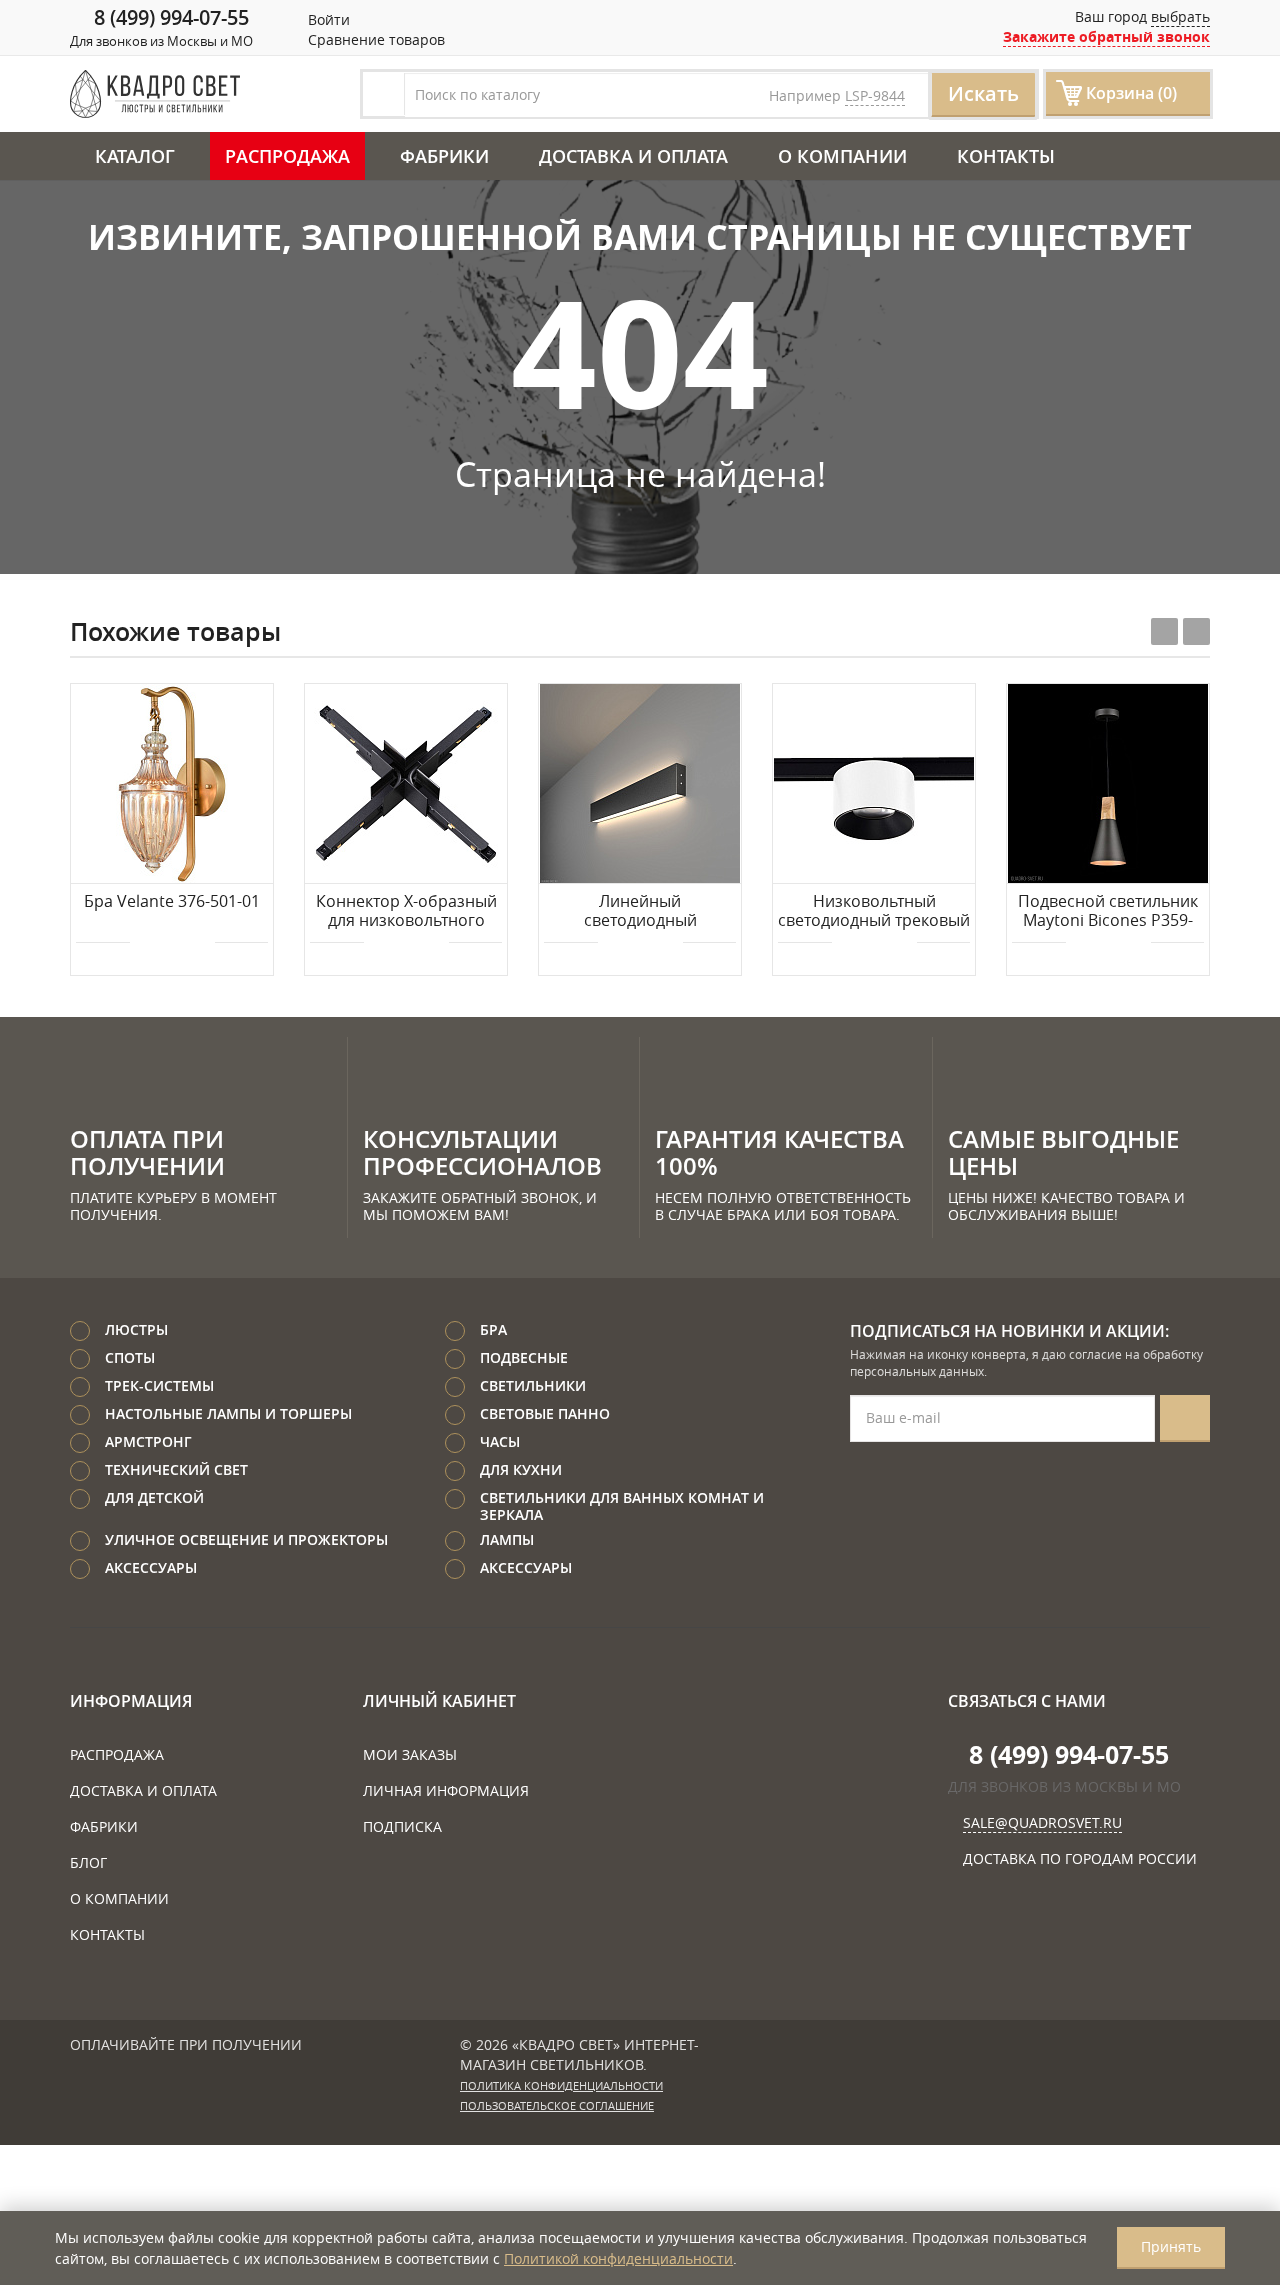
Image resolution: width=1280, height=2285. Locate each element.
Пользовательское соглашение (557, 2106)
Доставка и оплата (633, 156)
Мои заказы (410, 1754)
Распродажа (287, 156)
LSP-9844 (875, 95)
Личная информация (446, 1790)
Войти (327, 19)
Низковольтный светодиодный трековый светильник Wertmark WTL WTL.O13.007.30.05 (874, 912)
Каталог (135, 156)
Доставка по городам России (1080, 1858)
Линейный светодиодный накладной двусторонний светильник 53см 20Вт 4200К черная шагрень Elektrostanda (640, 912)
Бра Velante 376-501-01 (172, 902)
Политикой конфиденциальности (618, 2258)
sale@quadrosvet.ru (1042, 1822)
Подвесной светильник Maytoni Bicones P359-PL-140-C (1108, 912)
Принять (1171, 2246)
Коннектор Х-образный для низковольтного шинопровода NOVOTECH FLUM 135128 (406, 912)
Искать (983, 93)
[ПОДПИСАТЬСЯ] (1185, 1418)
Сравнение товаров (374, 39)
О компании (842, 156)
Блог (88, 1862)
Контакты (1006, 156)
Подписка (402, 1826)
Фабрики (444, 156)
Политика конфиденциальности (561, 2086)
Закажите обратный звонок (1106, 36)
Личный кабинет (439, 1701)
